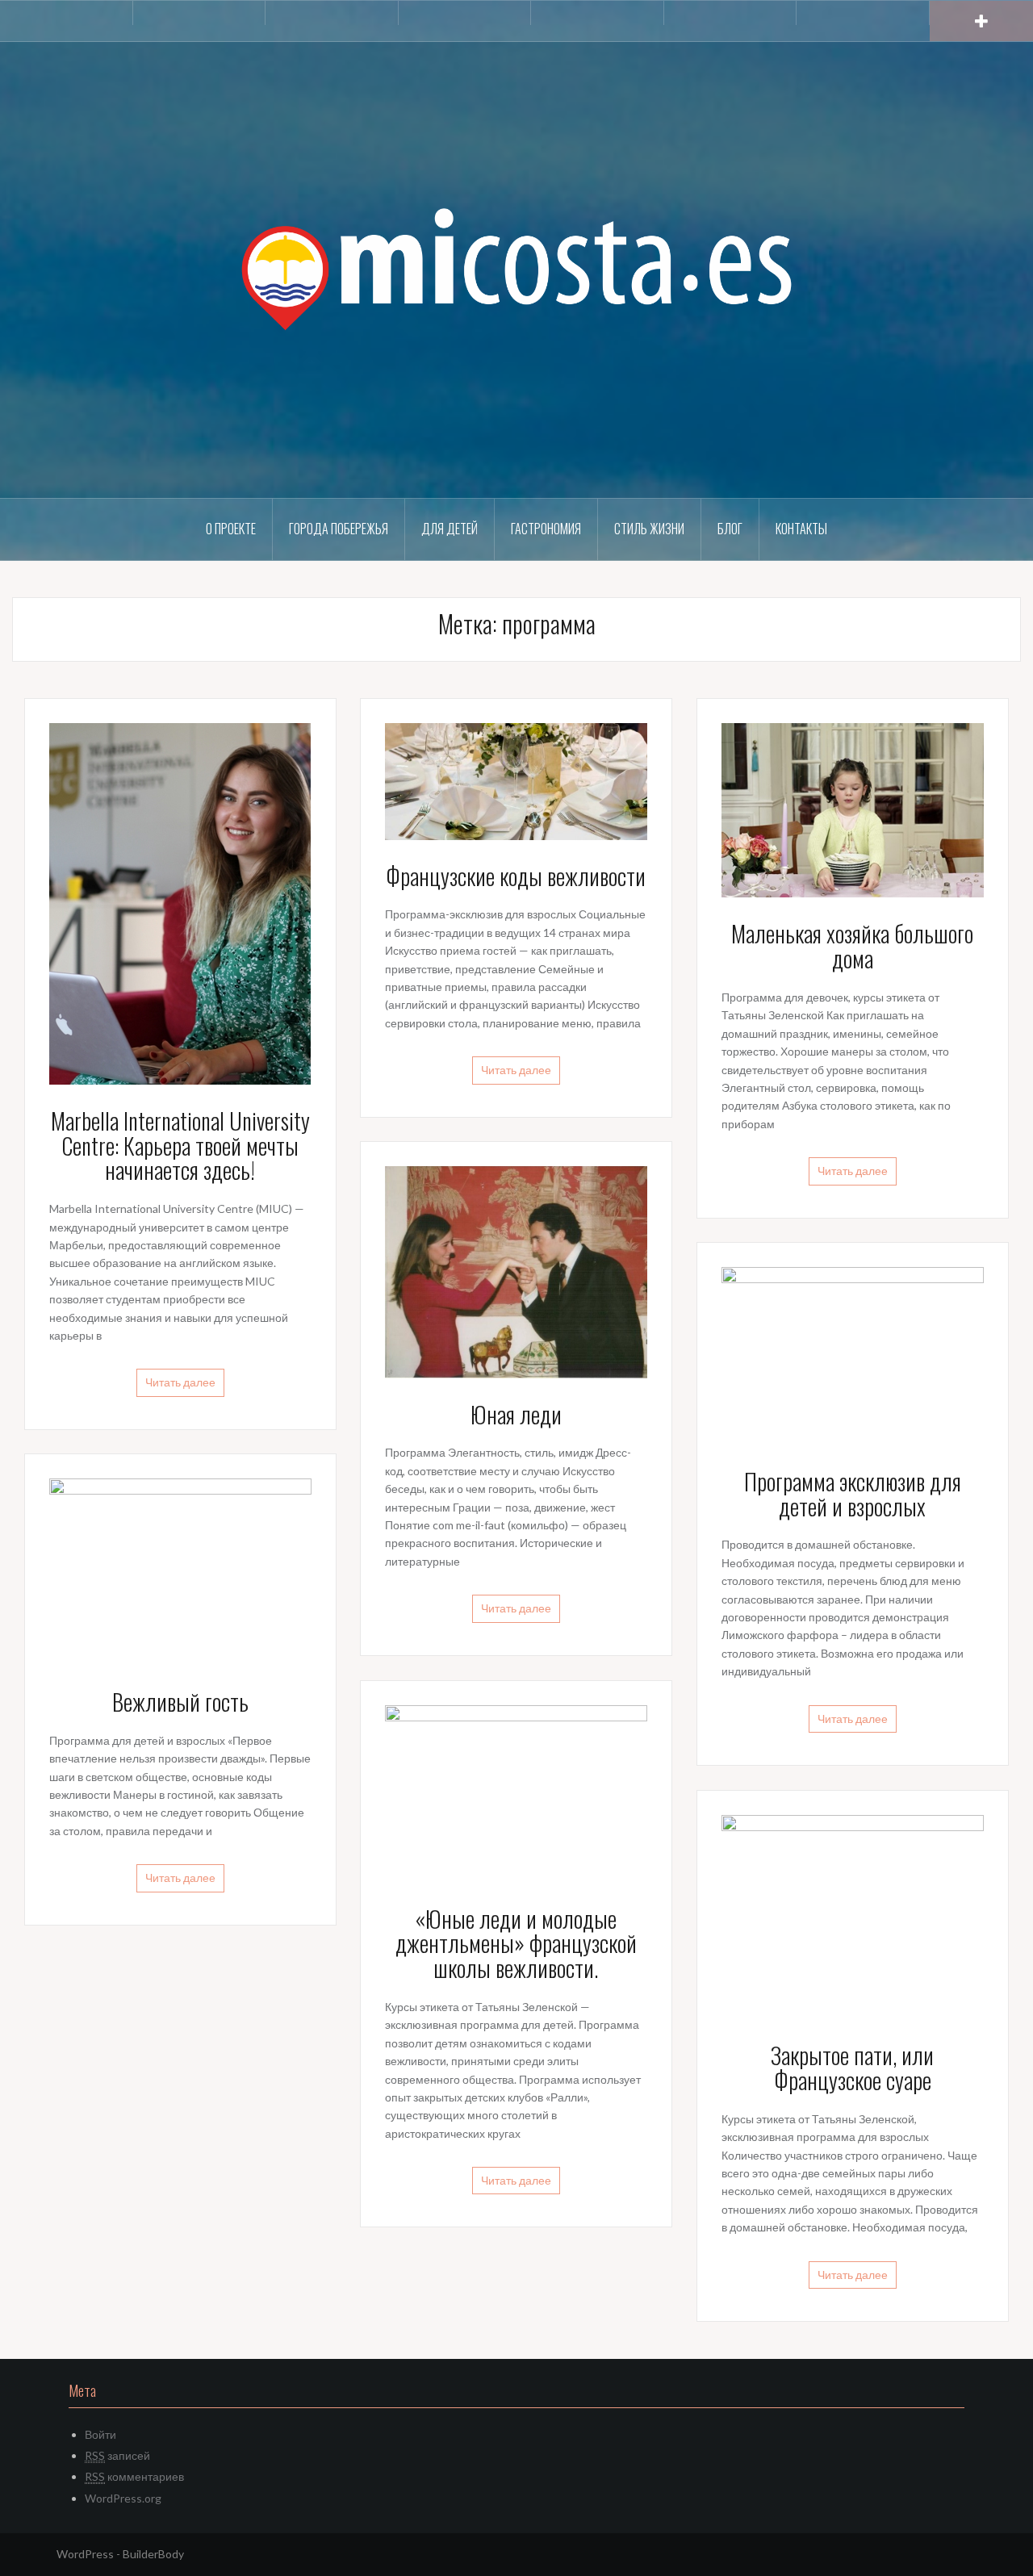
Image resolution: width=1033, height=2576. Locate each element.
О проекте (231, 529)
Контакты (801, 529)
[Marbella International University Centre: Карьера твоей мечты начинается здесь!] (180, 902)
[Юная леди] (516, 1271)
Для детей (450, 529)
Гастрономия (546, 529)
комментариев (134, 2476)
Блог (730, 529)
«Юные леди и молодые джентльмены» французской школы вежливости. (516, 1944)
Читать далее (180, 1382)
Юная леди (516, 1414)
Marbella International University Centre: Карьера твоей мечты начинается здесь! (180, 1146)
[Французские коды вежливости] (516, 780)
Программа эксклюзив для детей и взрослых (853, 1494)
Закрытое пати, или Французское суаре (852, 2068)
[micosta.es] (516, 268)
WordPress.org (123, 2498)
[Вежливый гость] (180, 1570)
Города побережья (339, 529)
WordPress (85, 2554)
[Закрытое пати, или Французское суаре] (853, 1915)
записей (117, 2455)
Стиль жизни (649, 529)
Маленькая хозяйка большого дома (852, 946)
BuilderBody (153, 2554)
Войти (100, 2434)
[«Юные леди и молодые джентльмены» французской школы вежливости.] (516, 1792)
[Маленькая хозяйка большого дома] (853, 809)
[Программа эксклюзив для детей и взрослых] (853, 1355)
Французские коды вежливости (516, 876)
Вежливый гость (180, 1702)
